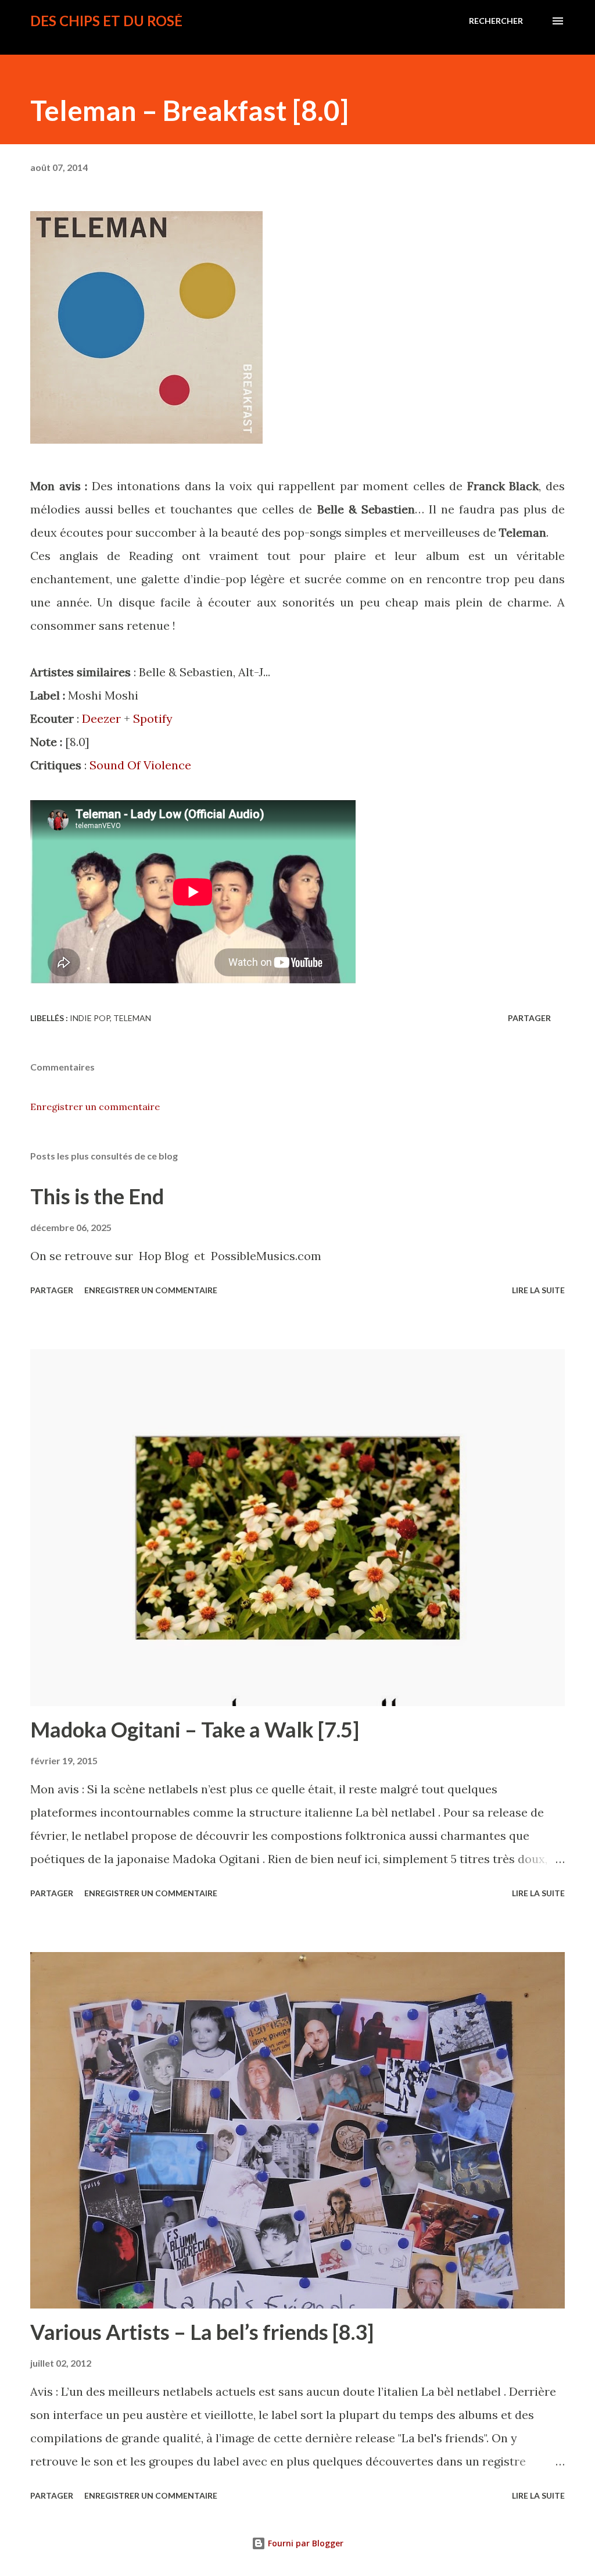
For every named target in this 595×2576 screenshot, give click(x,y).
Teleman (132, 1018)
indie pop (90, 1018)
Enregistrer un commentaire (95, 1107)
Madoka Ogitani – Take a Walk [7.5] (195, 1729)
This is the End (97, 1196)
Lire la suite (538, 1290)
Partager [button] (529, 1018)
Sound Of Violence (140, 765)
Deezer (101, 718)
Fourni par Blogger (304, 2543)
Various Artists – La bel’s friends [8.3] (202, 2332)
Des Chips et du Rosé (106, 21)
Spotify (153, 718)
